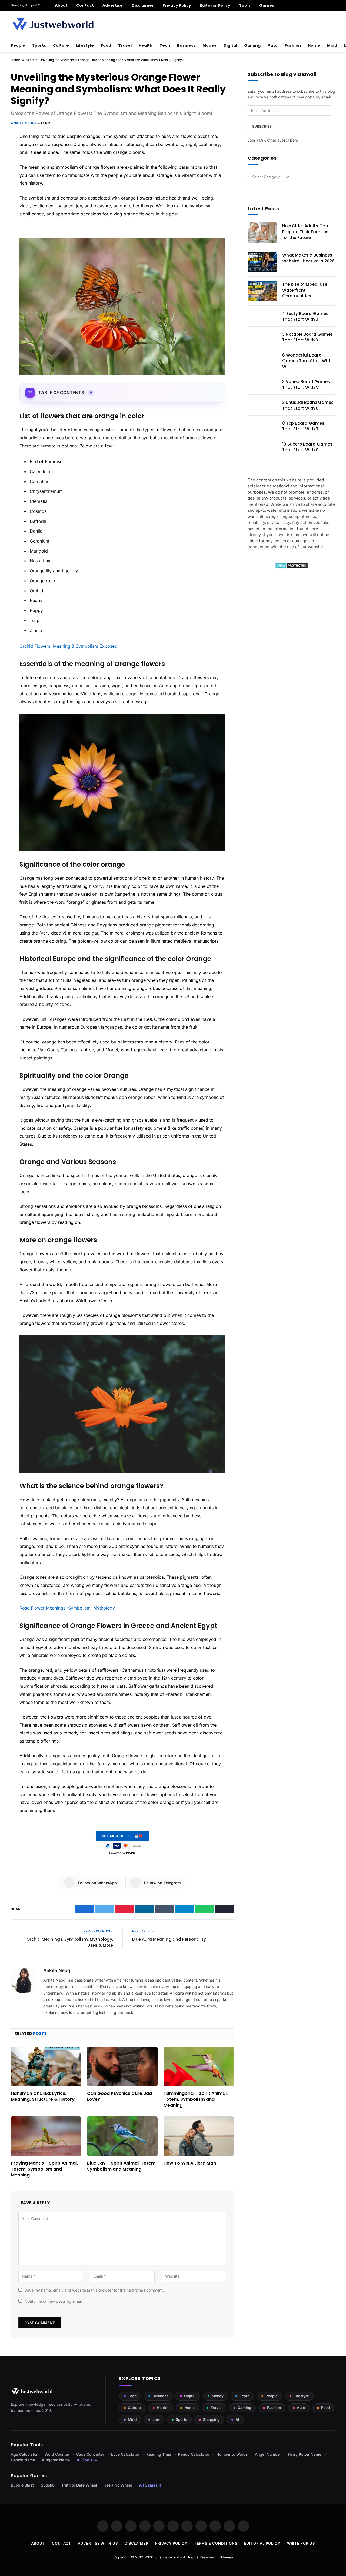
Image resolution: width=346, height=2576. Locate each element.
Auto (273, 45)
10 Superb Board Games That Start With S (307, 447)
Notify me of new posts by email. (54, 2301)
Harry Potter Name (305, 2454)
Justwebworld (167, 2557)
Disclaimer (143, 5)
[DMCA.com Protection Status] (292, 567)
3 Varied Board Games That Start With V (306, 384)
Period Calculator (194, 2454)
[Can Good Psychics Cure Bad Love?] (122, 2066)
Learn (244, 2396)
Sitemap (226, 2557)
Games (267, 5)
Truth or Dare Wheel (79, 2485)
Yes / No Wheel (118, 2485)
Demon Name (23, 2460)
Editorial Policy (215, 5)
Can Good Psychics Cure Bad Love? (119, 2096)
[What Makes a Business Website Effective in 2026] (262, 262)
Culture (61, 45)
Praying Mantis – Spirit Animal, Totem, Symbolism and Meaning (44, 2169)
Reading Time (159, 2454)
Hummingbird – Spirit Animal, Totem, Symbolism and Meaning (196, 2099)
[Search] (333, 5)
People (18, 45)
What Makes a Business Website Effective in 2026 (308, 258)
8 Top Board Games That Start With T (303, 426)
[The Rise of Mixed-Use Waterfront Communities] (262, 291)
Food (106, 45)
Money (209, 45)
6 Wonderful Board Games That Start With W (307, 361)
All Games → (150, 2485)
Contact (85, 5)
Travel (125, 45)
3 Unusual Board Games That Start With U (308, 405)
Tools (245, 5)
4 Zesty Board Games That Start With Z (305, 316)
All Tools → (87, 2460)
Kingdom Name (56, 2460)
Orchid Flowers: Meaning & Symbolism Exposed (68, 646)
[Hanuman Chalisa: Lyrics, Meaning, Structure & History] (46, 2066)
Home (314, 45)
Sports (39, 45)
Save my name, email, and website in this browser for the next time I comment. (94, 2290)
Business (186, 45)
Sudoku (48, 2485)
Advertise (113, 5)
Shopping (211, 2419)
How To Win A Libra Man (190, 2163)
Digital (230, 45)
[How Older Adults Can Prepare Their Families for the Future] (262, 233)
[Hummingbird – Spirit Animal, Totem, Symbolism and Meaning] (199, 2066)
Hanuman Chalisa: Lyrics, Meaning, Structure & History (43, 2096)
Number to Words (232, 2454)
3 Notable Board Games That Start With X (308, 337)
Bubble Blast (22, 2485)
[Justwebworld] (53, 24)
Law (156, 2419)
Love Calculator (125, 2454)
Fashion (293, 45)
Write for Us (301, 2543)
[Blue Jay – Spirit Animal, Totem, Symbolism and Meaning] (122, 2136)
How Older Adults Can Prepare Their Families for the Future (305, 232)
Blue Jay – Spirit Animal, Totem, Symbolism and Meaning (122, 2166)
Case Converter (90, 2454)
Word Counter (57, 2454)
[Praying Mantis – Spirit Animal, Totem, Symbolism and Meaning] (46, 2136)
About (61, 5)
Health (146, 45)
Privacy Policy (177, 5)
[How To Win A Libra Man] (199, 2136)
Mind (332, 45)
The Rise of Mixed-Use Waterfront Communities (305, 290)
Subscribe (262, 126)
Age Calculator (24, 2454)
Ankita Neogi (23, 123)
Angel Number (268, 2454)
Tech (165, 45)
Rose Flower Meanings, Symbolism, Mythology (67, 1608)
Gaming (252, 45)
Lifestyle (85, 45)
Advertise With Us (98, 2543)
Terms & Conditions (216, 2543)
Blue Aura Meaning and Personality (169, 1939)
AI (237, 2419)
